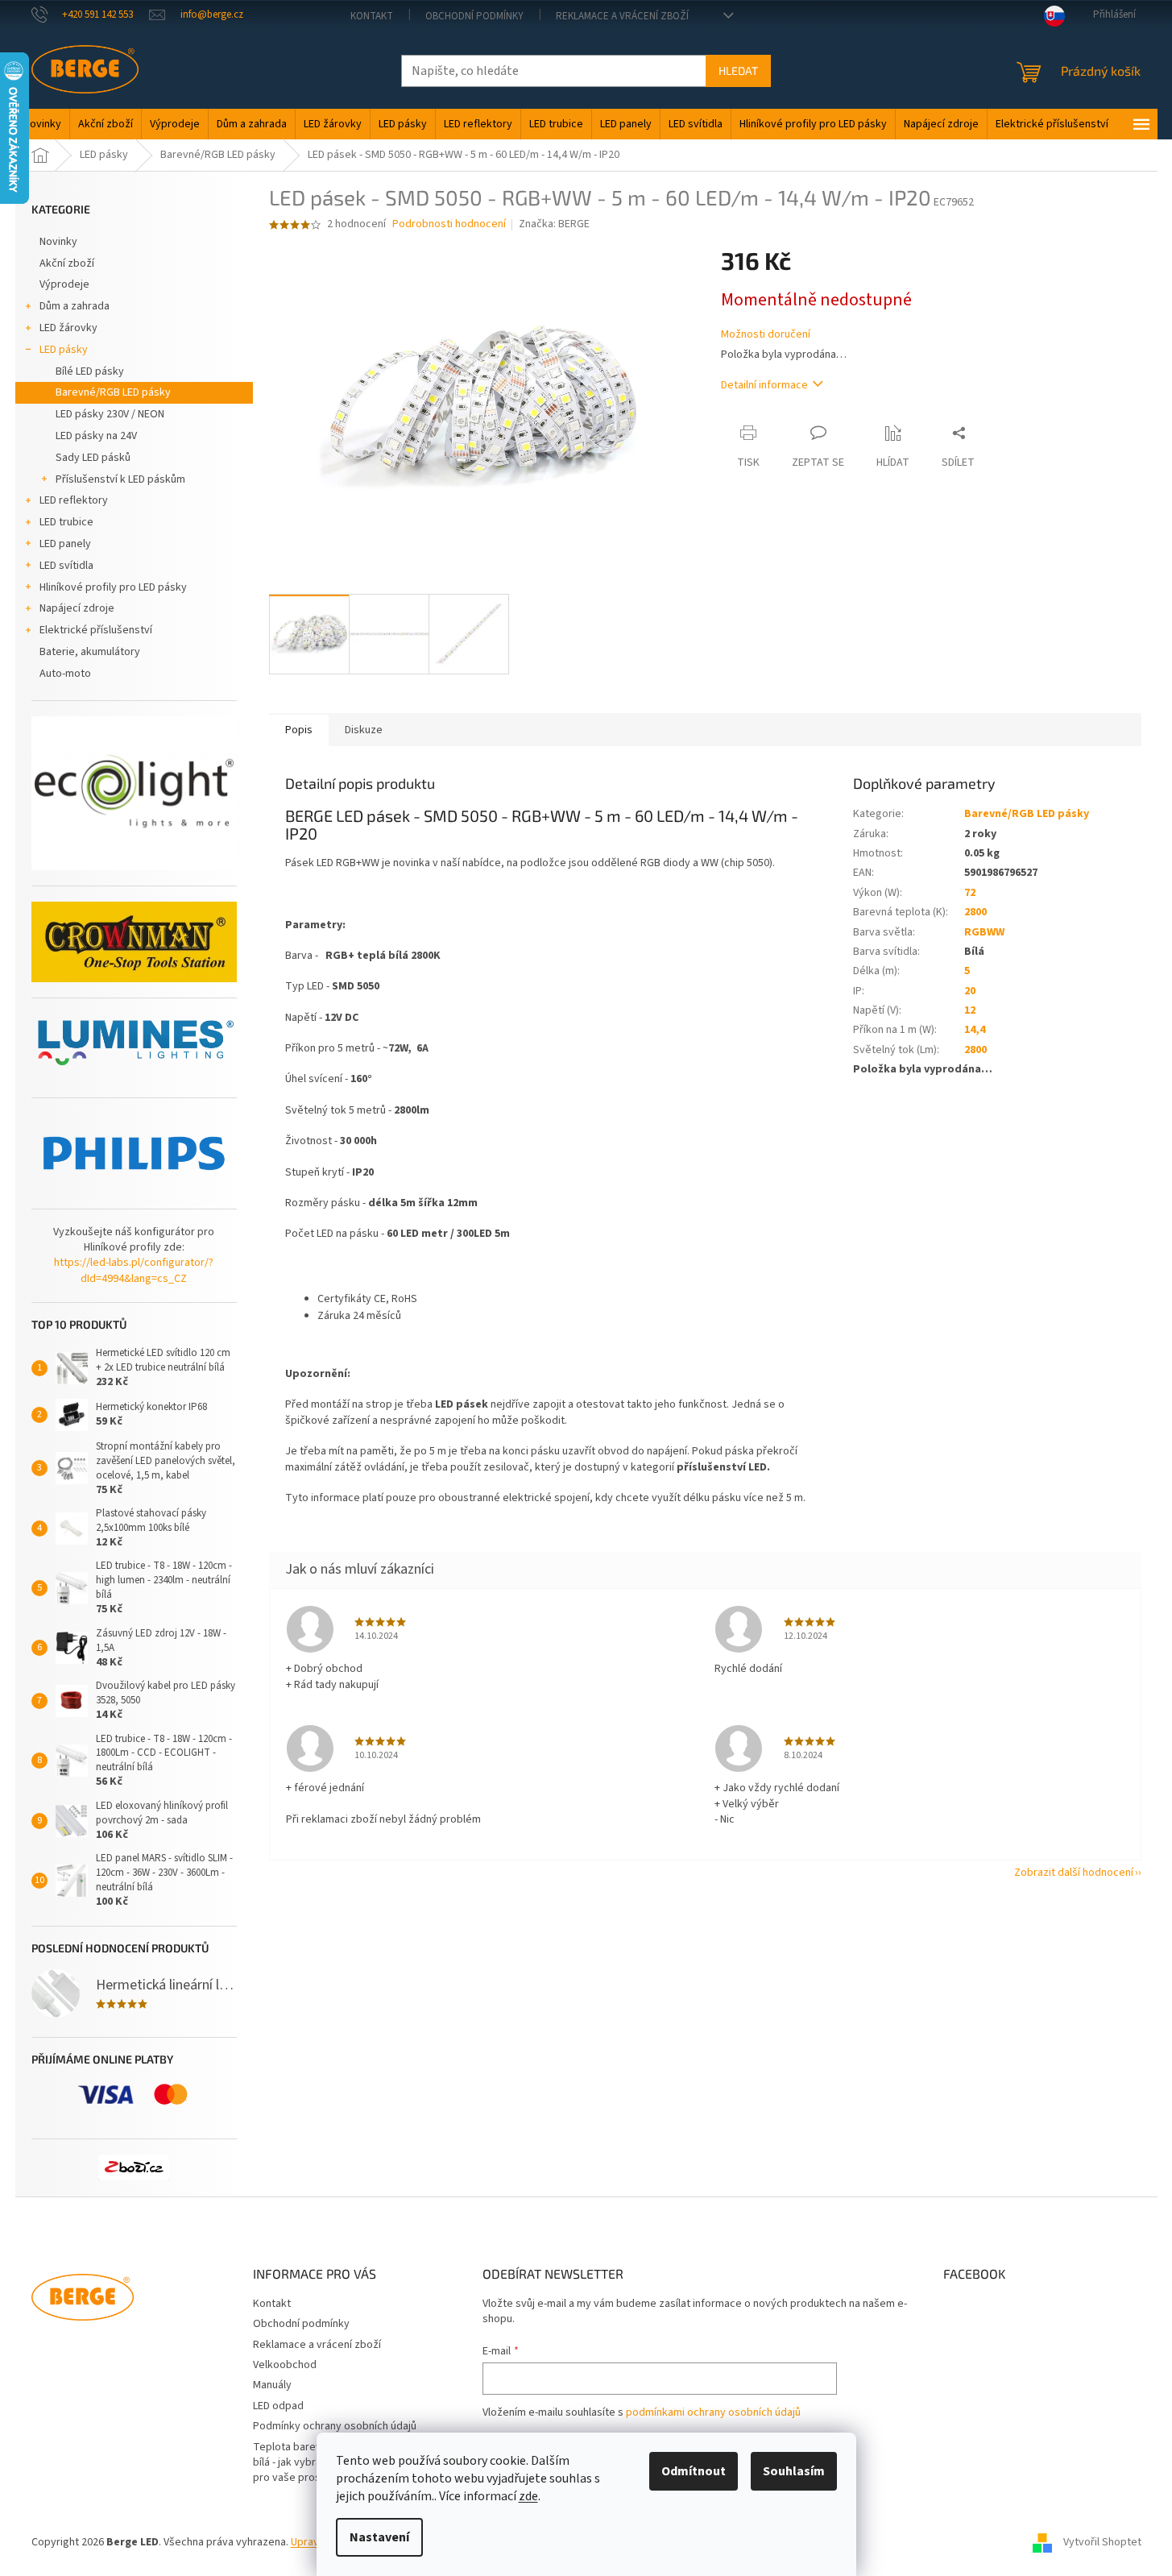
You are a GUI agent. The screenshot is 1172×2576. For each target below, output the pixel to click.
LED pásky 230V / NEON (110, 414)
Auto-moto (65, 674)
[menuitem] (42, 124)
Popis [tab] (299, 730)
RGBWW (984, 932)
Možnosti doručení (766, 335)
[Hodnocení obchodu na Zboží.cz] (134, 2167)
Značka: (554, 224)
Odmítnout (694, 2471)
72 (970, 893)
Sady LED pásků (93, 458)
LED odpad (278, 2406)
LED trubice (66, 522)
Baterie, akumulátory (90, 652)
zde (528, 2496)
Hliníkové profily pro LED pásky (113, 587)
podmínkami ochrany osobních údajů (713, 2412)
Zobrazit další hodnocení (1074, 1873)
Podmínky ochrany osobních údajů (335, 2426)
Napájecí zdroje (77, 608)
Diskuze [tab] (364, 730)
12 (970, 1010)
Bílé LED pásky (90, 371)
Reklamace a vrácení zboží (622, 16)
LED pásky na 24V (96, 436)
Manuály (272, 2385)
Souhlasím (794, 2471)
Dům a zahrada (75, 306)
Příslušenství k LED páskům (120, 479)
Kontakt (372, 16)
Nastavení (379, 2537)
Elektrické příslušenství (96, 630)
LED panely (65, 544)
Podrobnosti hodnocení (449, 224)
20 (970, 991)
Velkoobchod (285, 2365)
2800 (975, 912)
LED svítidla (66, 566)
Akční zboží (67, 263)
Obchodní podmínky (474, 16)
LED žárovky (68, 328)
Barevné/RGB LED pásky (113, 392)
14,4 (975, 1030)
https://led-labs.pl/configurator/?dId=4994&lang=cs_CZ (134, 1271)
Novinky (58, 242)
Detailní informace (764, 385)
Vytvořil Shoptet (1102, 2543)
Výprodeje (64, 284)
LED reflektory (74, 500)
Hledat (738, 71)
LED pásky (64, 350)
